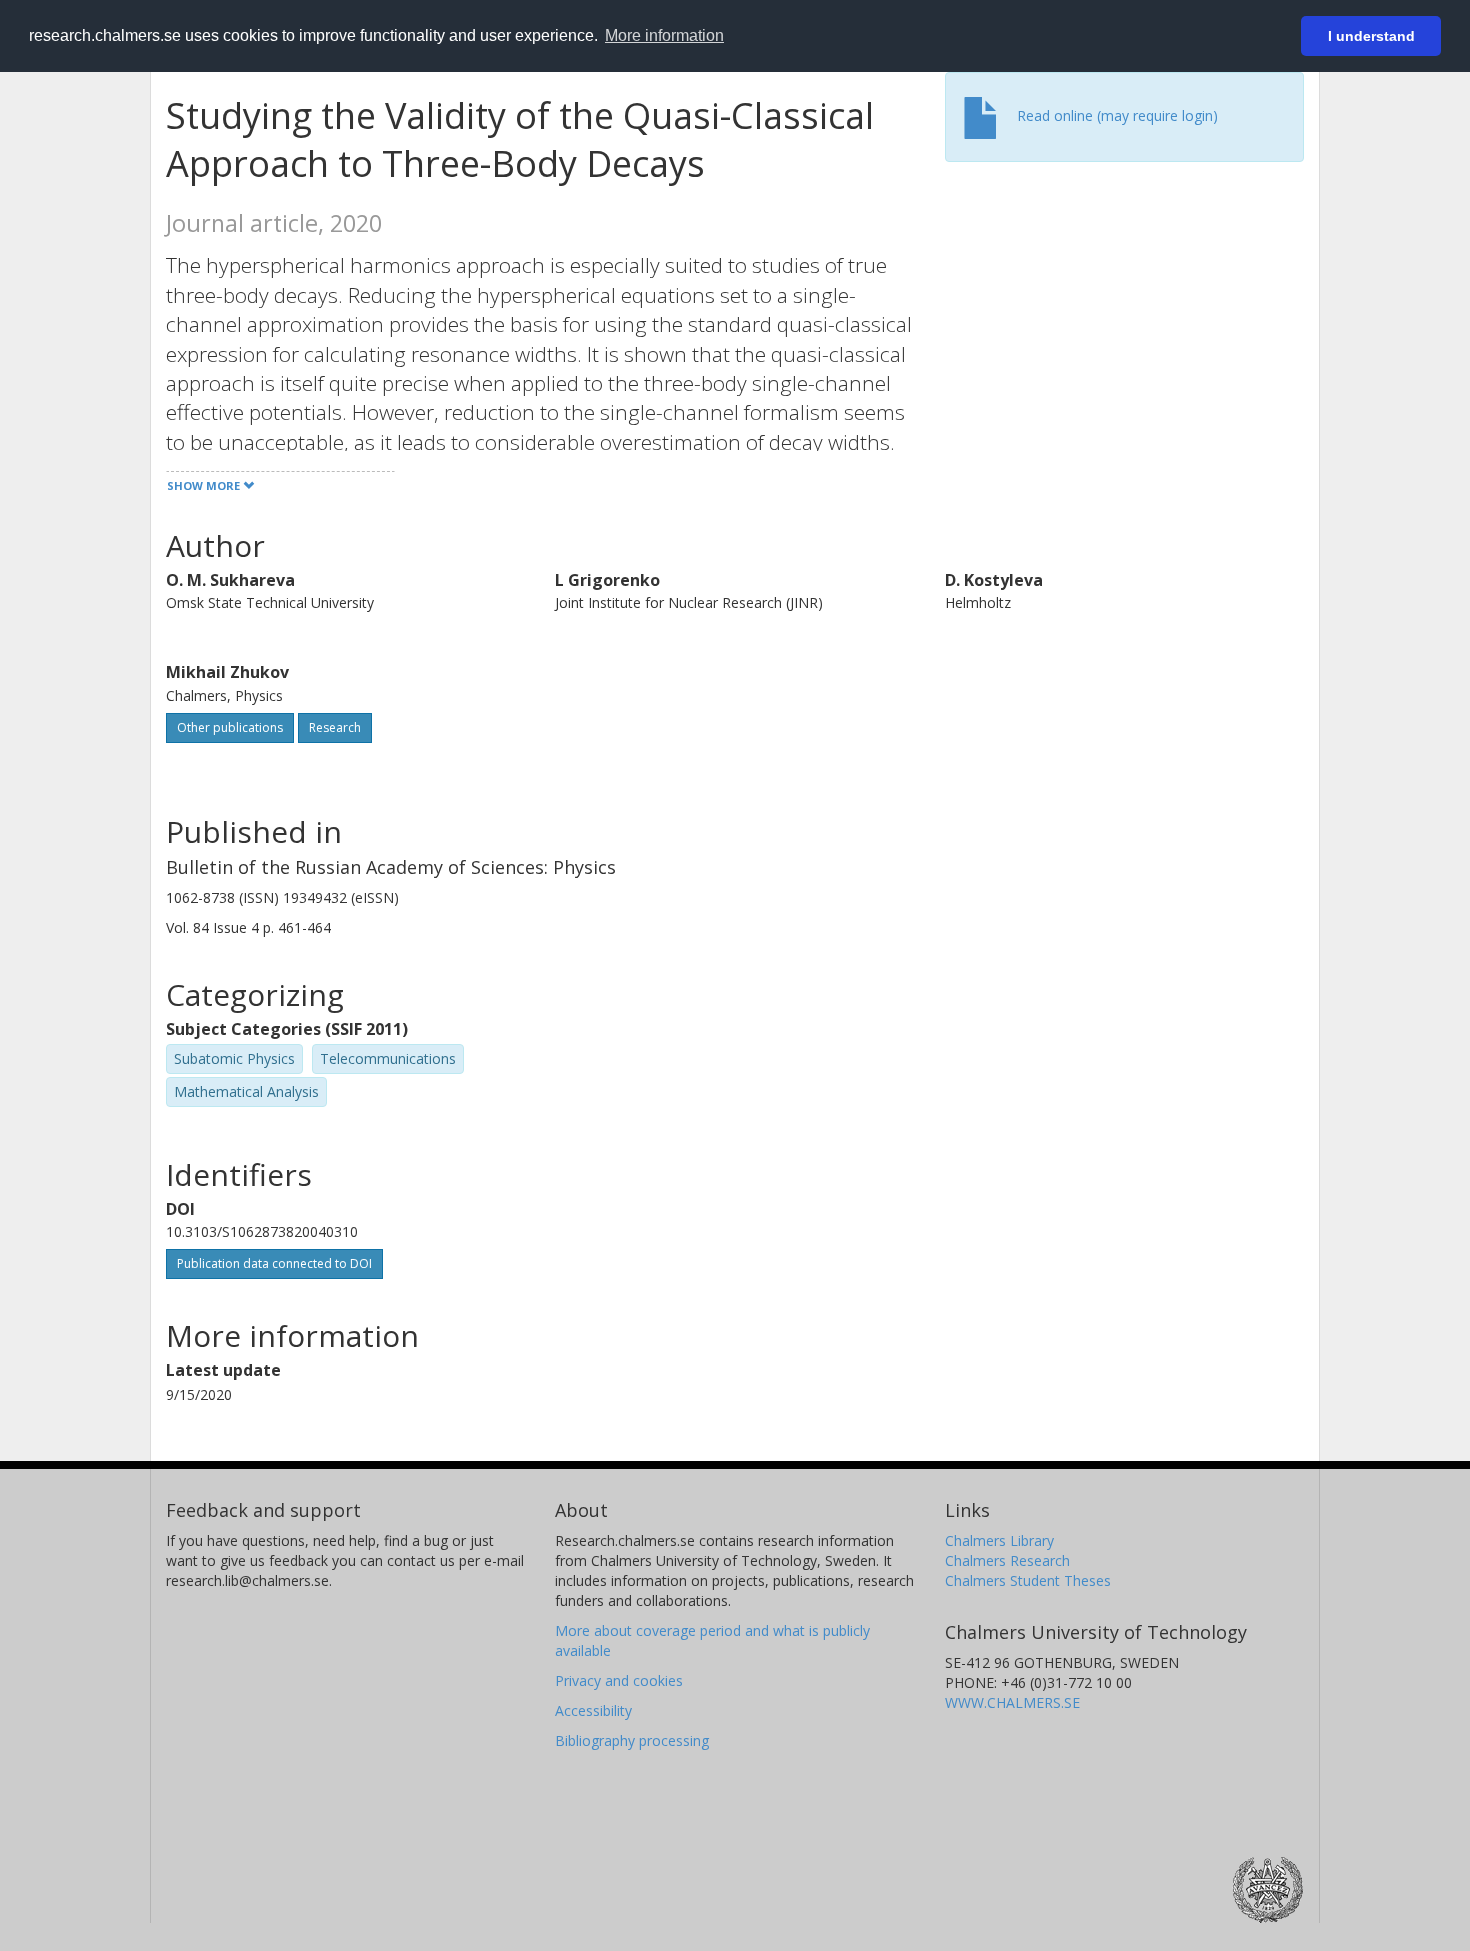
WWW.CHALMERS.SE (1012, 1702)
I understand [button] (1371, 36)
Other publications (230, 727)
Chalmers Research (1007, 1560)
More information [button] (664, 35)
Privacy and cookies (619, 1680)
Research (335, 727)
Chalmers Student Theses (1028, 1580)
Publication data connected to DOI (274, 1263)
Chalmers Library (999, 1540)
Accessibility (593, 1710)
